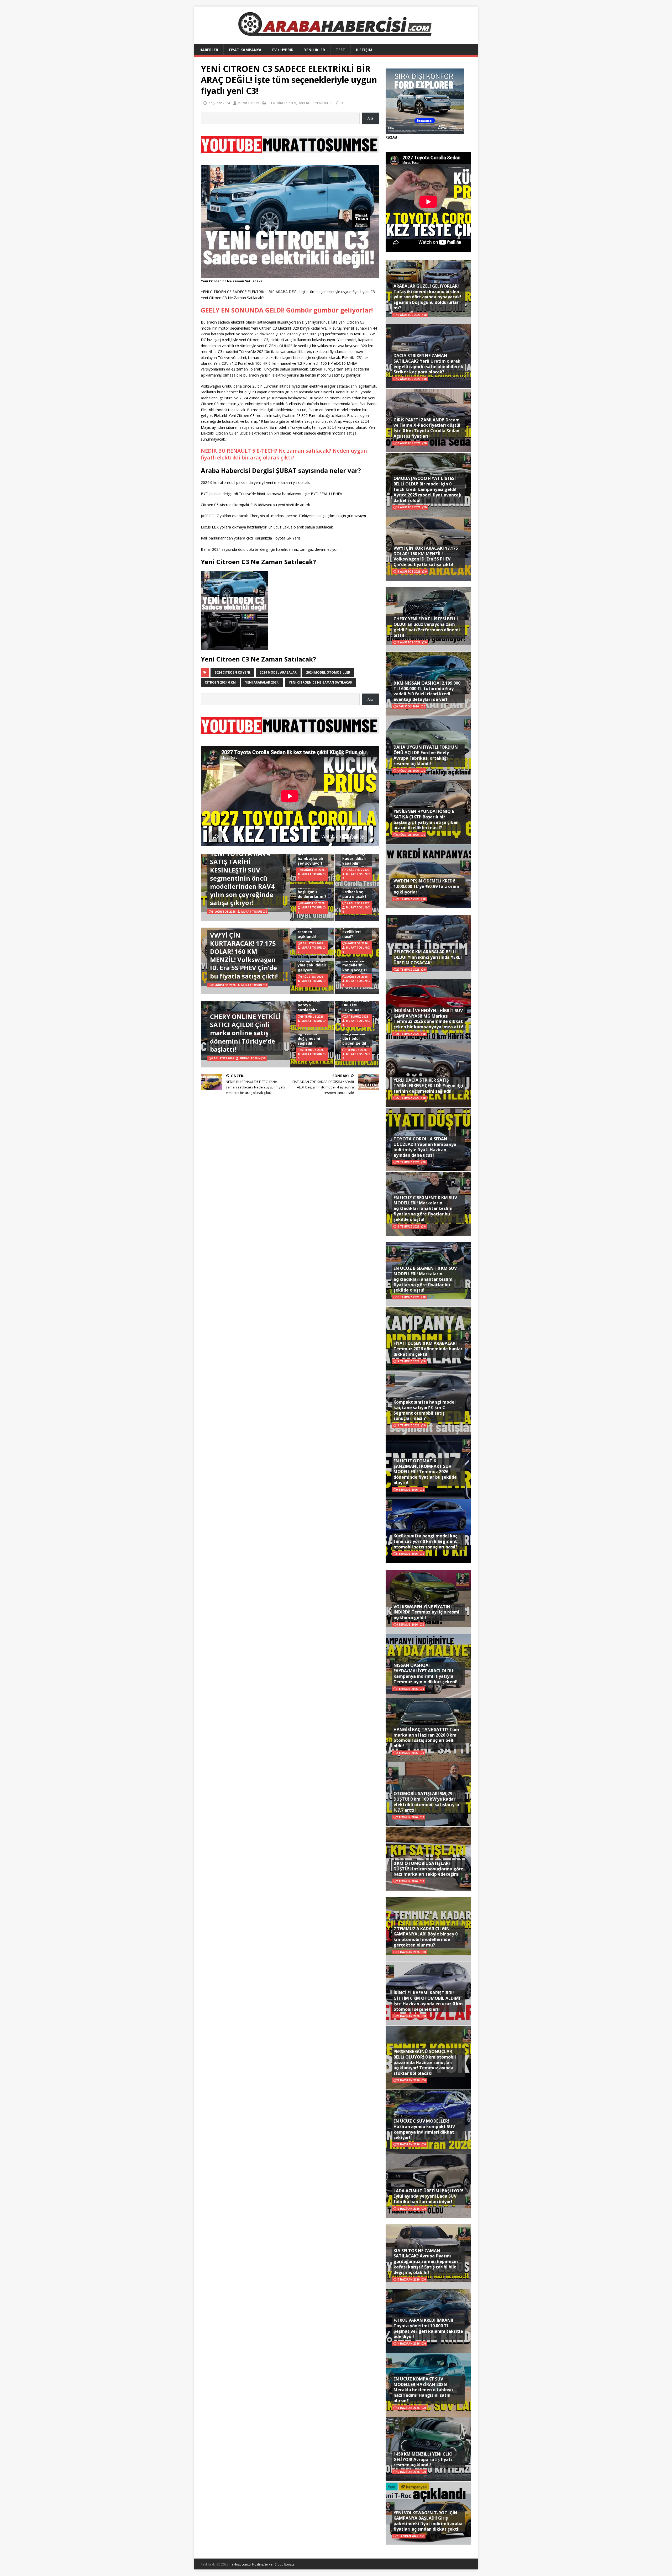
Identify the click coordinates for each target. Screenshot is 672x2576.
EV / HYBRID (283, 50)
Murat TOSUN (248, 103)
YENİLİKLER (315, 50)
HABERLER (209, 50)
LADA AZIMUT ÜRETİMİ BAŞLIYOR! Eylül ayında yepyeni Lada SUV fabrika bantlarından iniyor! (428, 2196)
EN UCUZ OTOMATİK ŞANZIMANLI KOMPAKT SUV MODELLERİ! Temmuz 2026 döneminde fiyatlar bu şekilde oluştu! (425, 1472)
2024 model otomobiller (328, 672)
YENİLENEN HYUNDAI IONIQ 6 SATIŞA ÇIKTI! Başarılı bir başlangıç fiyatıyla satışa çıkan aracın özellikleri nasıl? (426, 819)
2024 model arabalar (278, 672)
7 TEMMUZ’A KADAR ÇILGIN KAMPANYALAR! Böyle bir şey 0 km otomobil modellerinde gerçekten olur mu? (426, 1937)
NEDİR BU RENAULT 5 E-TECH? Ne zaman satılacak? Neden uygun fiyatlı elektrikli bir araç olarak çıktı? (284, 454)
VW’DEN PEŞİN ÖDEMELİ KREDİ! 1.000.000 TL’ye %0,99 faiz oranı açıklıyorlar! (426, 886)
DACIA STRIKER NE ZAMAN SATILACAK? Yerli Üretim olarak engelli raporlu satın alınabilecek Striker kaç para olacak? (428, 364)
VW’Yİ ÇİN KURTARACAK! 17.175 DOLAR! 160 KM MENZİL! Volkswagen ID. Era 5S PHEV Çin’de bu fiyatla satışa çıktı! (244, 956)
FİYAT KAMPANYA (245, 50)
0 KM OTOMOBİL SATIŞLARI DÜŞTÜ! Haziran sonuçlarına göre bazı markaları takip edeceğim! (428, 1869)
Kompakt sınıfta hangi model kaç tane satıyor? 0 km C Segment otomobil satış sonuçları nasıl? (425, 1410)
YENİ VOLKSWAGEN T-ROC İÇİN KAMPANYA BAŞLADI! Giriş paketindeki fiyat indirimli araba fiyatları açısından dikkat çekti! (428, 2521)
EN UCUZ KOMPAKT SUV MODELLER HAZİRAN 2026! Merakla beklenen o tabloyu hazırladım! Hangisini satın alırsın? (423, 2390)
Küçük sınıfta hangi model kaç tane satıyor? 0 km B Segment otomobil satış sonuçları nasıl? (426, 1541)
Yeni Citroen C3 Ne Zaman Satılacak (321, 682)
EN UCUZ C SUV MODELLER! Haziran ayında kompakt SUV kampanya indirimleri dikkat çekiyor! (424, 2129)
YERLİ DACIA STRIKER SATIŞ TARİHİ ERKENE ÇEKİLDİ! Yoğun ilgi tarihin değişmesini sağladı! (428, 1086)
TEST (340, 50)
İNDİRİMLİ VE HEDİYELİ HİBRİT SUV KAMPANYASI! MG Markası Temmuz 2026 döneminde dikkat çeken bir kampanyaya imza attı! (428, 1019)
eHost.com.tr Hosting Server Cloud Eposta (263, 2564)
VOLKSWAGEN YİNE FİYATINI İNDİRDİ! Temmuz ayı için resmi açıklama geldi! (426, 1612)
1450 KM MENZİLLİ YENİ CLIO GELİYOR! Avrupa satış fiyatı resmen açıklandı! (423, 2459)
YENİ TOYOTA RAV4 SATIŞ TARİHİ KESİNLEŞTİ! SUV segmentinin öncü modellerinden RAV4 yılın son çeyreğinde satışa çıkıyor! (242, 878)
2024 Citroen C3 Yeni (232, 672)
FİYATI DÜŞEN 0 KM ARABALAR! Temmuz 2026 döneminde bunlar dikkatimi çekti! (428, 1349)
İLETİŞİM (364, 50)
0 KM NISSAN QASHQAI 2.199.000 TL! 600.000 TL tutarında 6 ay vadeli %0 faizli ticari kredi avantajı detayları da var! (427, 691)
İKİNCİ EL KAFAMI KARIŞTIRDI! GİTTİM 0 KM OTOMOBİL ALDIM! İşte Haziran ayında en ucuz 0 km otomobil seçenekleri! (428, 2001)
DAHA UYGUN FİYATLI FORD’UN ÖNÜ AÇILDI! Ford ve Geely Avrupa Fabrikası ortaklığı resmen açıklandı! (426, 755)
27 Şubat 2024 (219, 103)
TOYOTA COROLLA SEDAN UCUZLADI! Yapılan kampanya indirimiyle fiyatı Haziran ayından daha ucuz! (425, 1147)
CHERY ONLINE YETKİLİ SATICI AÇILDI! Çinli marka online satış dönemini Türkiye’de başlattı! (245, 1033)
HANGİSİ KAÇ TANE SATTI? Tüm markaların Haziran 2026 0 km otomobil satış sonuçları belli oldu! (426, 1738)
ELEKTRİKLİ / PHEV (282, 103)
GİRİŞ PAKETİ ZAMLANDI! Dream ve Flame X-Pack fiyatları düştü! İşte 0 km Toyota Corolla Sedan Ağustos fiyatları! (427, 428)
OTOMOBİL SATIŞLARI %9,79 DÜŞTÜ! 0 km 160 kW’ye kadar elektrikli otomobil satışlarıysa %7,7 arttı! (426, 1802)
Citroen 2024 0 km (220, 682)
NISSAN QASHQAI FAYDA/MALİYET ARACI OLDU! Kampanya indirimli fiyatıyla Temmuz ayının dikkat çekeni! (426, 1673)
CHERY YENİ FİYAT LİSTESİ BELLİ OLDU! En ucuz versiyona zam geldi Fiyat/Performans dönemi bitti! (427, 627)
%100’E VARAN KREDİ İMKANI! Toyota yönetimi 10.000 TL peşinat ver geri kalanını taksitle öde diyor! (428, 2328)
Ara (370, 118)
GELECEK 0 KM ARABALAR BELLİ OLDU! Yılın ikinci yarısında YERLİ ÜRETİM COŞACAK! (428, 957)
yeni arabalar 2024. (262, 682)
